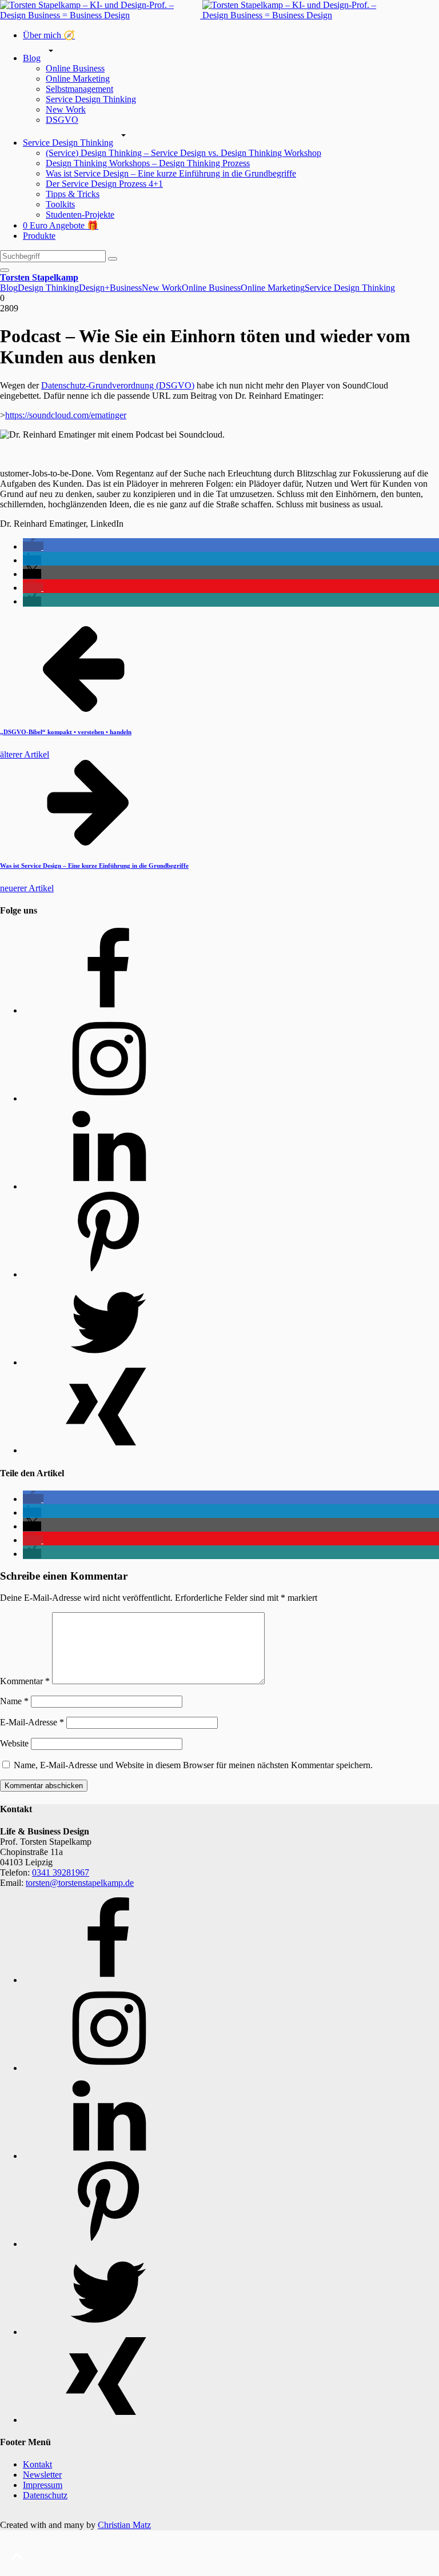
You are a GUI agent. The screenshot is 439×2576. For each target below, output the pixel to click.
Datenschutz (45, 2495)
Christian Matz (124, 2525)
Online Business (75, 68)
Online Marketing (78, 79)
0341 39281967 (61, 1872)
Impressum (43, 2485)
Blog (32, 58)
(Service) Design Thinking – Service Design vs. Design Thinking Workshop (183, 153)
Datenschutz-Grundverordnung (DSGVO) (118, 385)
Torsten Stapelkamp (39, 277)
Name (14, 1701)
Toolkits (60, 204)
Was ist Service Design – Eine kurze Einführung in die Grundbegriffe (171, 173)
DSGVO (62, 120)
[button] (33, 546)
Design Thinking (48, 288)
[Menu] (5, 270)
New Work (66, 109)
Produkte (39, 236)
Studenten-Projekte (80, 215)
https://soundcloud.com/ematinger (66, 415)
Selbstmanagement (79, 89)
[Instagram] (109, 1098)
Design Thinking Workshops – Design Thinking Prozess (148, 163)
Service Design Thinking (91, 99)
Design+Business (110, 288)
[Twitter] (109, 1362)
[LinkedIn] (109, 1186)
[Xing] (109, 1450)
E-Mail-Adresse (32, 1722)
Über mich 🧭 (49, 35)
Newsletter (42, 2475)
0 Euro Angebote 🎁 (61, 225)
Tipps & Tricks (73, 194)
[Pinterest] (109, 1274)
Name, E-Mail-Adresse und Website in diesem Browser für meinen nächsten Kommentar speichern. (193, 1765)
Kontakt (37, 2464)
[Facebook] (109, 1010)
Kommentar (25, 1681)
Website (14, 1743)
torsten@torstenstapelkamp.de (80, 1883)
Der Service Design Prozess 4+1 (104, 184)
